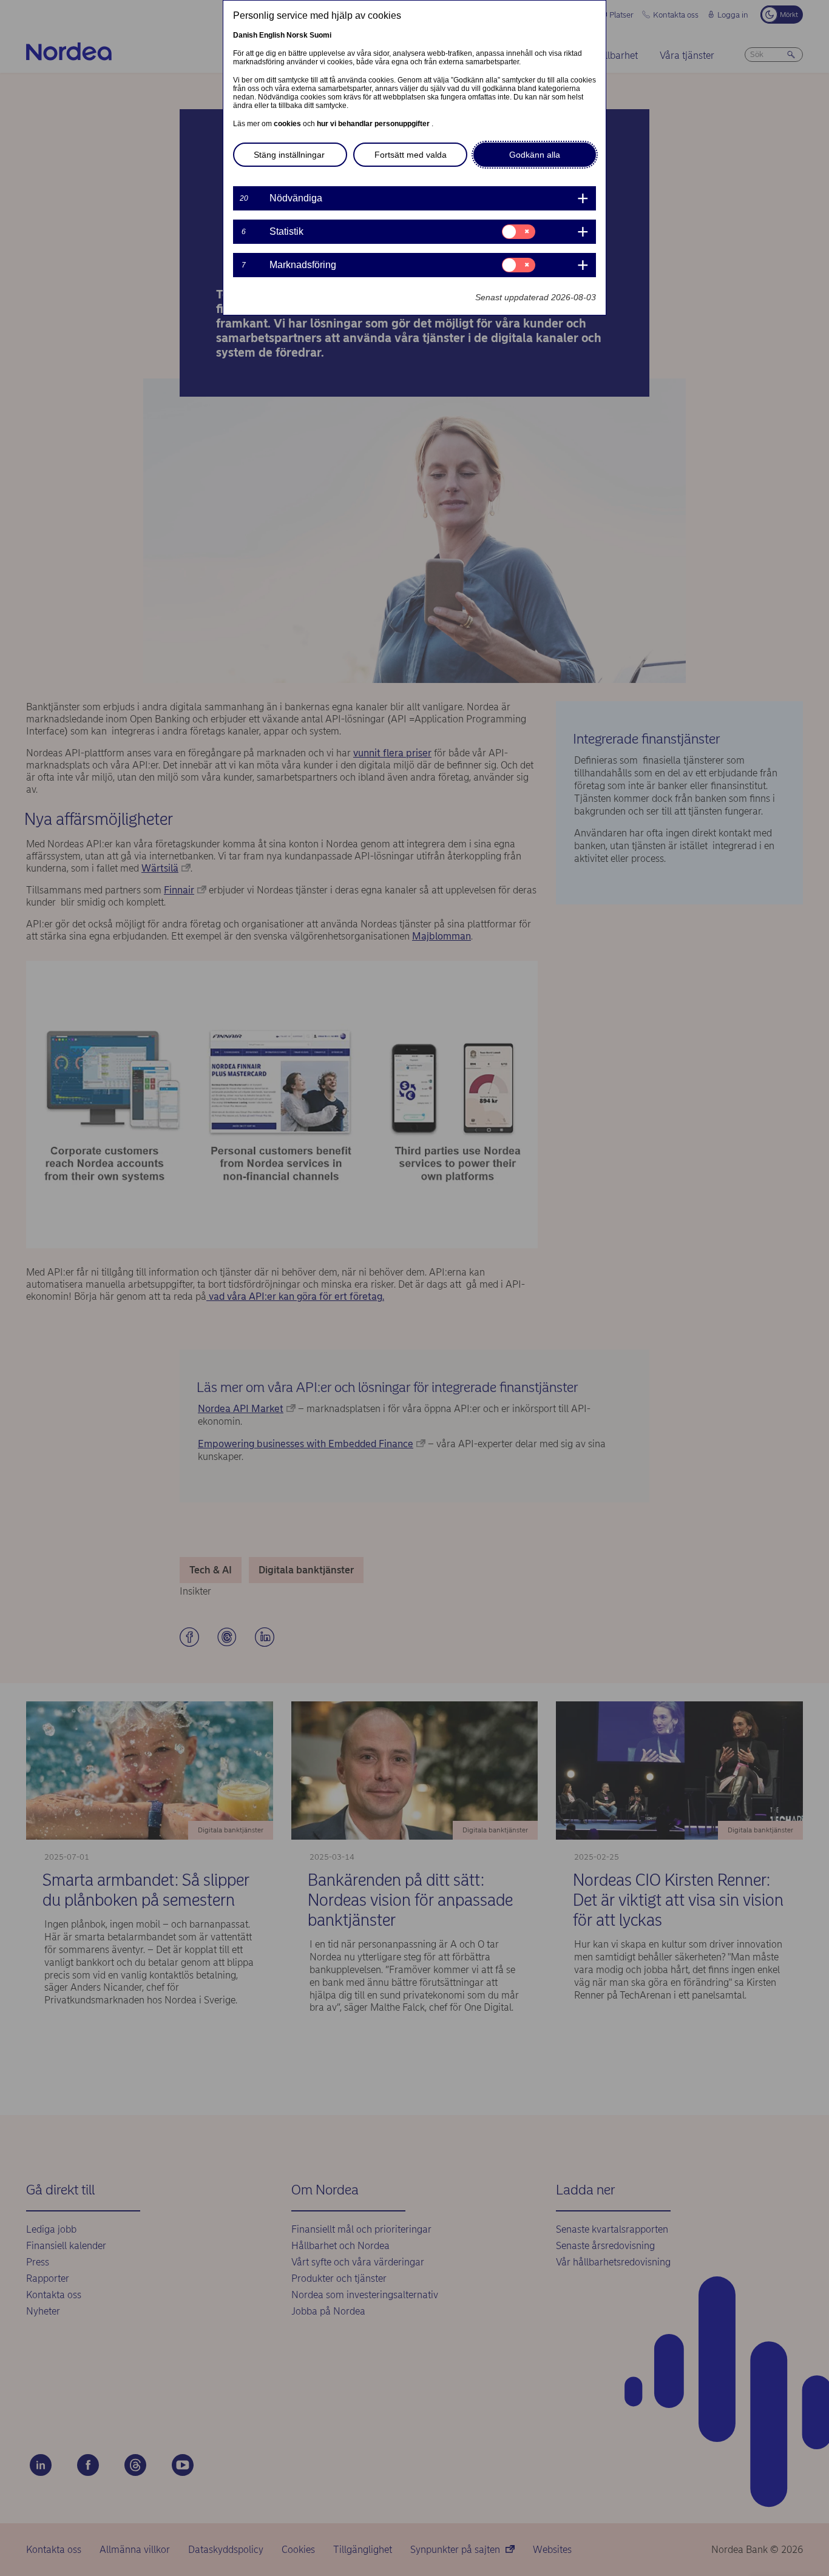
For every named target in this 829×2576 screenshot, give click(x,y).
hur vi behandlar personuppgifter (374, 124)
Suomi (320, 35)
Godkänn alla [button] (535, 155)
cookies (288, 124)
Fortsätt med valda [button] (411, 155)
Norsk (297, 35)
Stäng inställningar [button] (289, 155)
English (272, 35)
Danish (245, 35)
